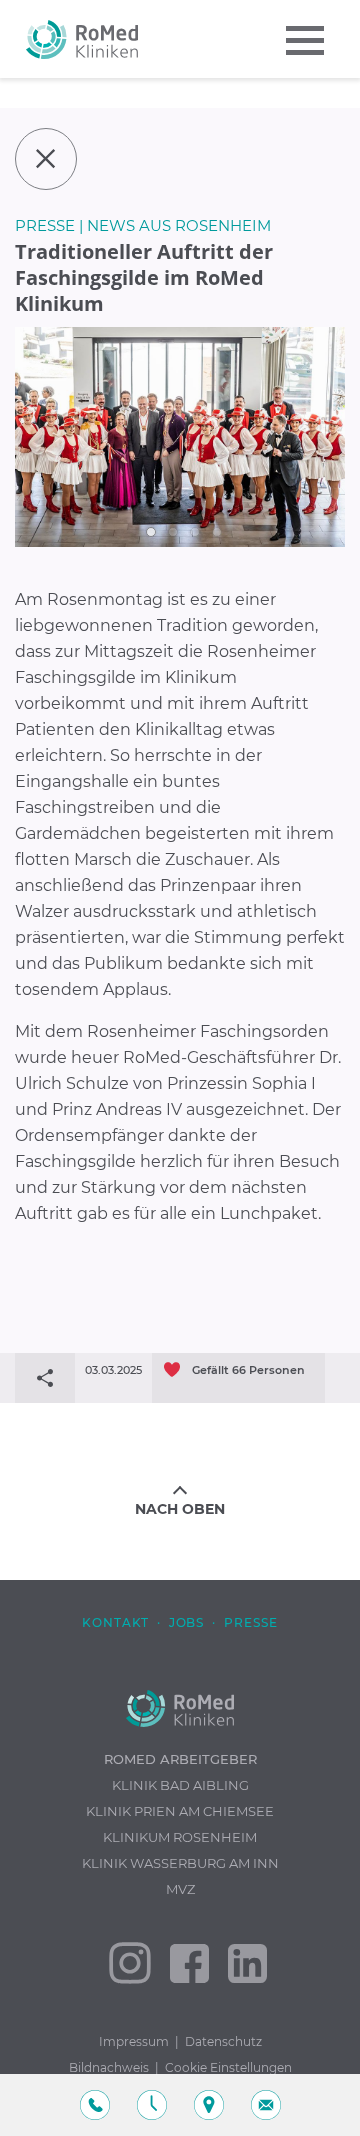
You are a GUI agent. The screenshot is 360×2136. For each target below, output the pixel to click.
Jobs (187, 1622)
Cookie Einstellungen (228, 2067)
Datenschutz (223, 2041)
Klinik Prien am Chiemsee (180, 1811)
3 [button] (195, 532)
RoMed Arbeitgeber (180, 1759)
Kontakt (115, 1622)
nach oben (180, 1509)
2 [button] (173, 532)
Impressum (134, 2041)
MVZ (180, 1889)
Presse (251, 1622)
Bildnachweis (109, 2067)
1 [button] (151, 532)
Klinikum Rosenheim (180, 1837)
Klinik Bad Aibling (180, 1785)
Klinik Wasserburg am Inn (180, 1863)
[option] (180, 437)
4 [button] (217, 532)
